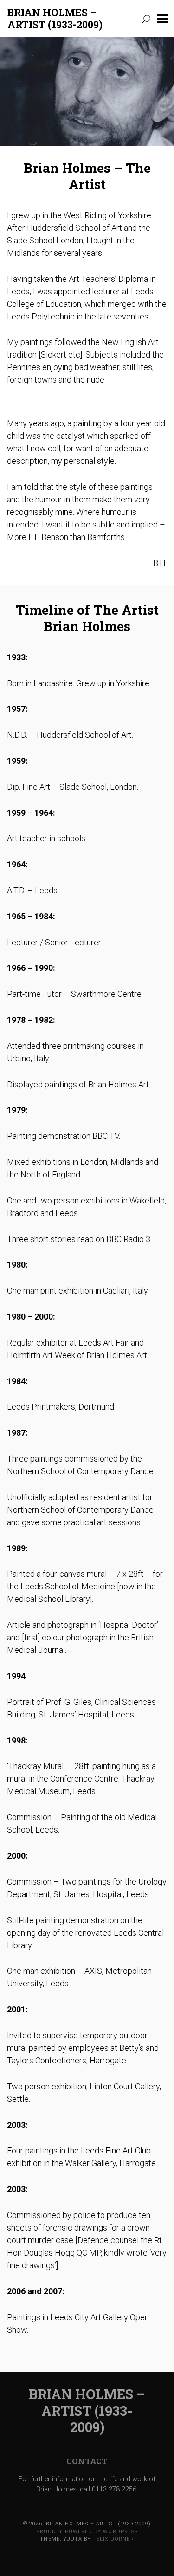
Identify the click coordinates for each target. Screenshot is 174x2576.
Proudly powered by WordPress (87, 2532)
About (31, 73)
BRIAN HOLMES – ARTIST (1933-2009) (55, 19)
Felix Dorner (114, 2539)
